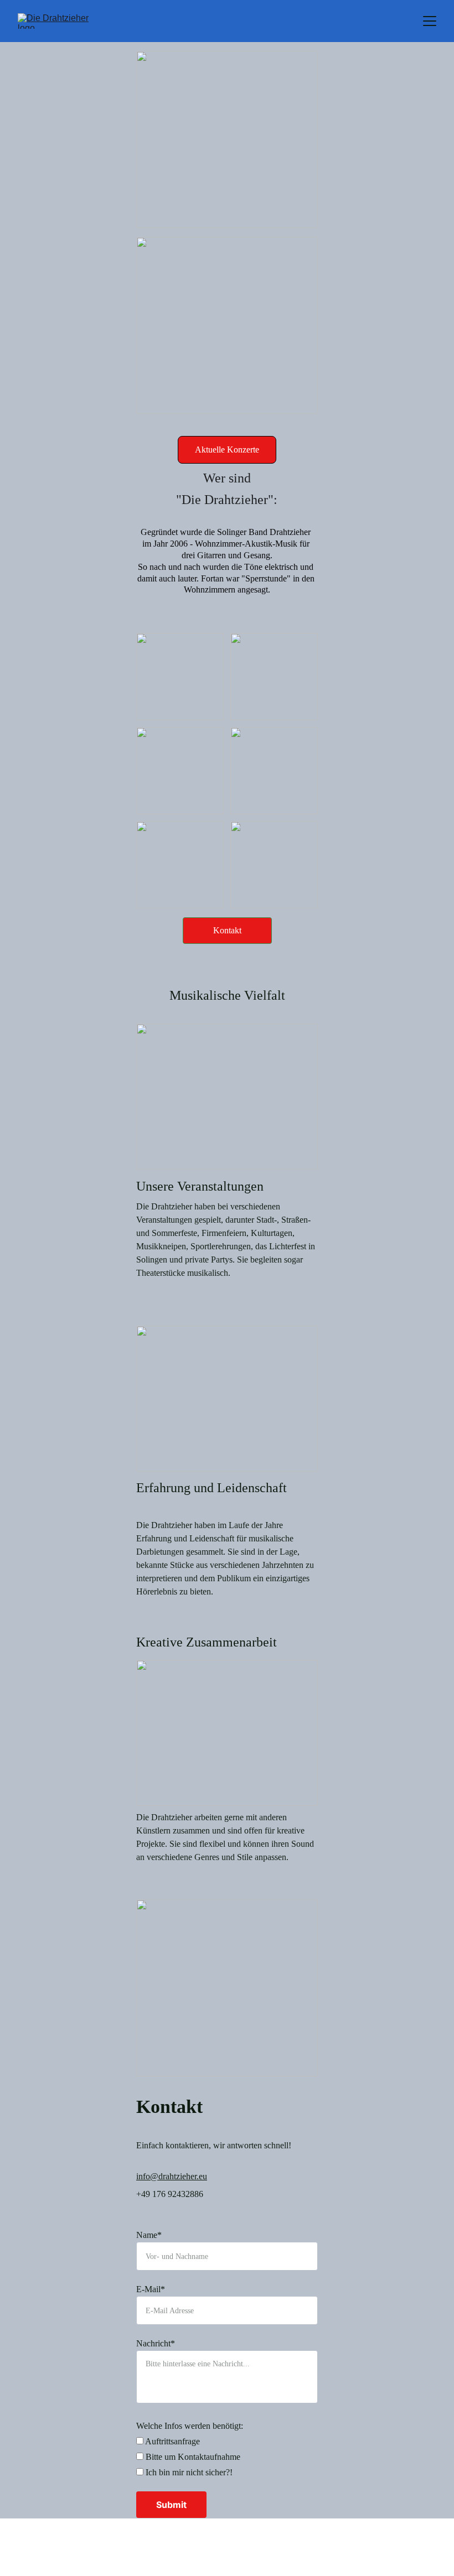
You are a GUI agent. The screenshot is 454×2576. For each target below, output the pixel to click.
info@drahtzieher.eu (172, 2176)
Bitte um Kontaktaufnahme (192, 2457)
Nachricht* (156, 2343)
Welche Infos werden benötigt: (190, 2426)
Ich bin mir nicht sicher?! (188, 2472)
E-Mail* (151, 2289)
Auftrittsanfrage (172, 2441)
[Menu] (430, 21)
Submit (171, 2505)
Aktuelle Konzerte (227, 450)
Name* (149, 2235)
